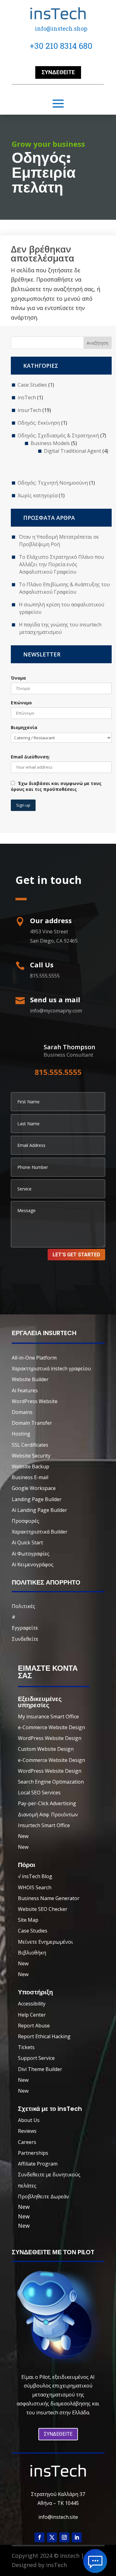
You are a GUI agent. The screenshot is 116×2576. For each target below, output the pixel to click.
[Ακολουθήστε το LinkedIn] (77, 2537)
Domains (22, 1412)
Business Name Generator (49, 1898)
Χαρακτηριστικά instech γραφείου (51, 1369)
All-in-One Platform (34, 1358)
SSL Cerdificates (30, 1445)
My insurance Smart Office (48, 1717)
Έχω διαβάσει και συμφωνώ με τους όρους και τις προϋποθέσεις (56, 786)
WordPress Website (35, 1401)
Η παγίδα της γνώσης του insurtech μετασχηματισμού (60, 628)
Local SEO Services (39, 1793)
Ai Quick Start (27, 1543)
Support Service (36, 2058)
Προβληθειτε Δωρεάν (43, 2196)
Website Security (31, 1456)
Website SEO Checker (43, 1909)
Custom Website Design (46, 1749)
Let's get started (76, 1255)
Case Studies (32, 385)
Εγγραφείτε (25, 1628)
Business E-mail (30, 1477)
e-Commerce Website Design (52, 1727)
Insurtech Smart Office (44, 1825)
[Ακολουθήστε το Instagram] (64, 2537)
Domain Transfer (32, 1423)
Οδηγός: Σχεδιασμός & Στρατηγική (58, 435)
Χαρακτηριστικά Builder (40, 1532)
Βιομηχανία (24, 727)
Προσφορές (26, 1521)
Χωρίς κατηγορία (38, 495)
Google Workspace (34, 1488)
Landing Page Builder (37, 1499)
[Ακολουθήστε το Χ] (52, 2537)
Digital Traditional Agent (73, 451)
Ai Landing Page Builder (39, 1510)
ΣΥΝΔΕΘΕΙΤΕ (58, 2434)
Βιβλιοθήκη (32, 1953)
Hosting (21, 1434)
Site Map (28, 1920)
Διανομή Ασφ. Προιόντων (48, 1814)
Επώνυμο (21, 703)
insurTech (29, 410)
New (23, 1836)
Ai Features (25, 1390)
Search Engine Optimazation (51, 1782)
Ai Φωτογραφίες (31, 1554)
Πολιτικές (24, 1606)
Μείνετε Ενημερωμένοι (45, 1942)
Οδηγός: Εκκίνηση (39, 423)
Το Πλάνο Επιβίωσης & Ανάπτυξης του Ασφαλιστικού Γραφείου (64, 588)
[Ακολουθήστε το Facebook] (40, 2537)
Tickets (26, 2047)
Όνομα (18, 678)
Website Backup (30, 1466)
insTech (27, 397)
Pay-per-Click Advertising (47, 1803)
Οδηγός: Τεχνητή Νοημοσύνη (53, 483)
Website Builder (30, 1379)
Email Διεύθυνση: (30, 757)
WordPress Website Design (50, 1738)
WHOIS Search (35, 1887)
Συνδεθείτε (58, 72)
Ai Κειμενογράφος (33, 1564)
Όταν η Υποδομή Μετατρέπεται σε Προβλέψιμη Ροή (59, 541)
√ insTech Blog (35, 1876)
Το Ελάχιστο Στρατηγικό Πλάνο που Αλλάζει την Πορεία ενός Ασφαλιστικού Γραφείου (61, 564)
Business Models (50, 443)
